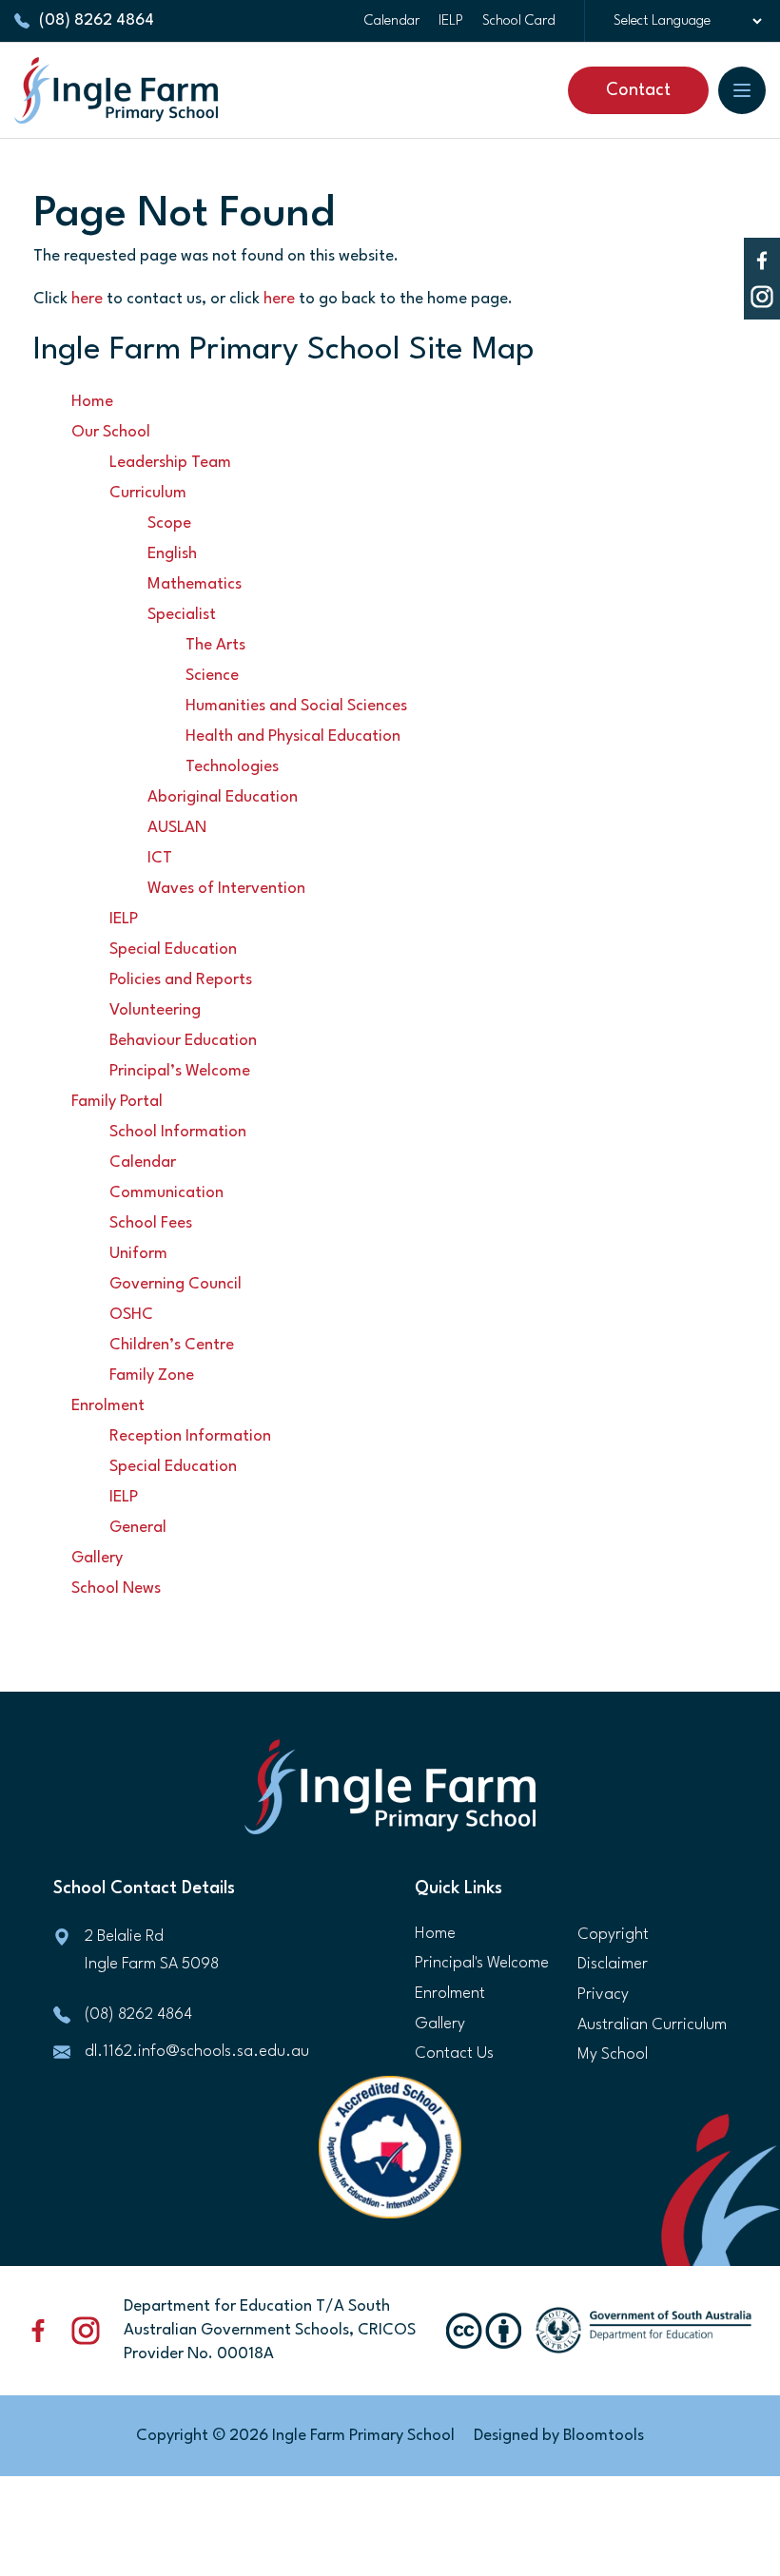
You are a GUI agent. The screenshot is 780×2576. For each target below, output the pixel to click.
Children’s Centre (172, 1345)
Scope (169, 523)
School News (116, 1588)
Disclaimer (613, 1964)
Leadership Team (170, 463)
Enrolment (108, 1406)
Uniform (138, 1254)
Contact (638, 90)
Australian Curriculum (652, 2025)
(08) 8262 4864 (97, 20)
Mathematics (195, 584)
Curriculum (148, 493)
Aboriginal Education (223, 797)
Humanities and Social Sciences (296, 706)
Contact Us (454, 2053)
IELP (451, 21)
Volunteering (155, 1010)
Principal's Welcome (482, 1963)
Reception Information (190, 1436)
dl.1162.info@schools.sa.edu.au (197, 2052)
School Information (178, 1132)
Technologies (232, 767)
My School (613, 2054)
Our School (111, 432)
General (138, 1528)
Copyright (613, 1935)
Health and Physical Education (293, 736)
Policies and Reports (181, 980)
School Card (519, 21)
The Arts (215, 645)
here (87, 299)
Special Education (173, 949)
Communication (166, 1193)
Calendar (392, 21)
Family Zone (152, 1375)
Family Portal (117, 1102)
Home (92, 402)
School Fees (151, 1223)
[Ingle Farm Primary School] (116, 90)
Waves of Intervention (226, 889)
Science (212, 676)
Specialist (182, 615)
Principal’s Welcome (180, 1071)
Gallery (97, 1558)
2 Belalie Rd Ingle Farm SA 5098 (152, 1950)
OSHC (131, 1315)
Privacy (603, 1995)
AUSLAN (177, 828)
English (172, 554)
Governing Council (175, 1284)
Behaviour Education (183, 1041)
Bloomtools (604, 2436)
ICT (160, 858)
